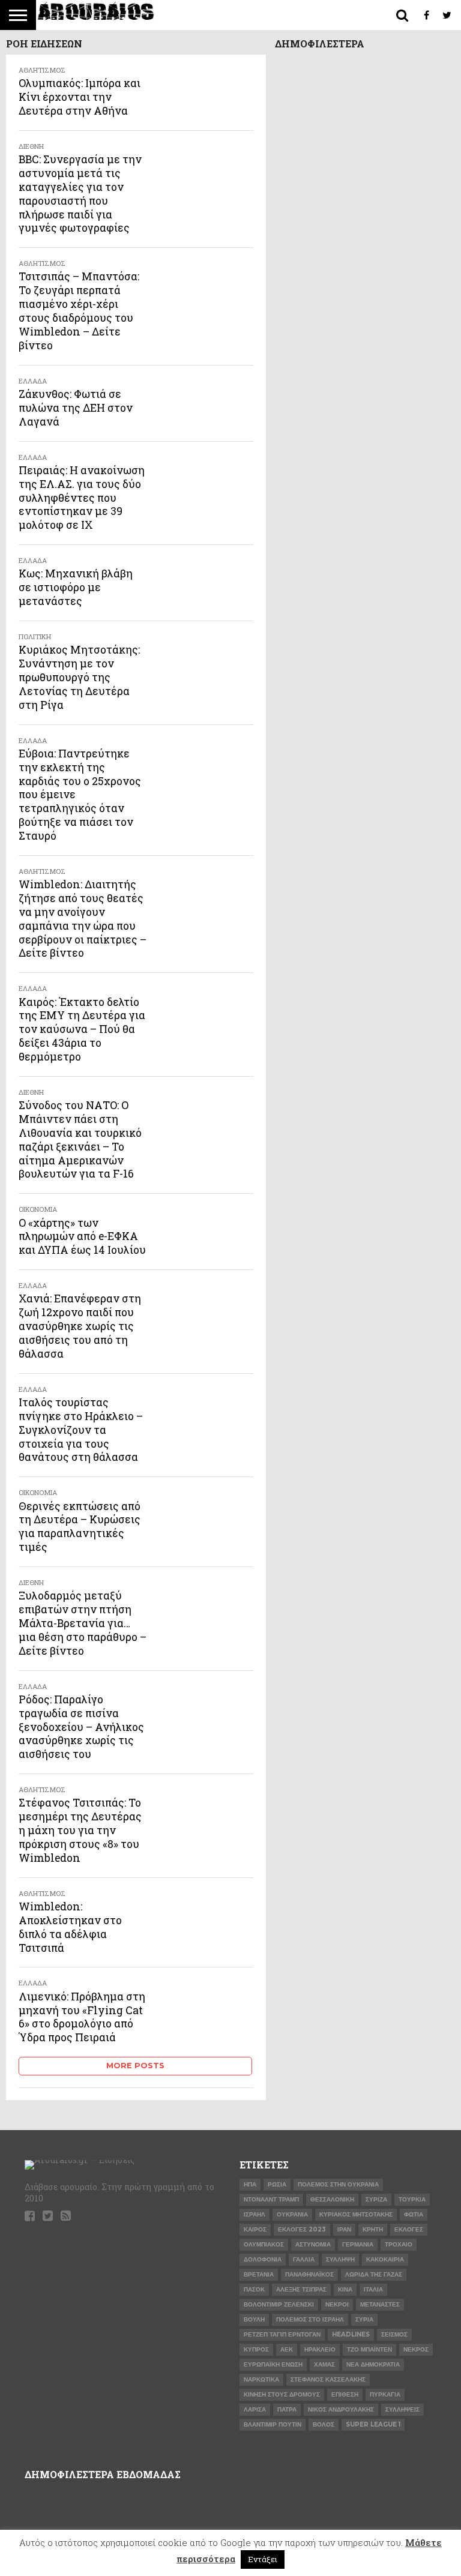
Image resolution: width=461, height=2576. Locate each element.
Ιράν (344, 2229)
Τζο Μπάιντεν (369, 2349)
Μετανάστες (380, 2304)
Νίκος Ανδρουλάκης (341, 2409)
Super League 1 (373, 2424)
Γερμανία (358, 2244)
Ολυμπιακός (264, 2244)
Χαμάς (324, 2364)
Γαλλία (304, 2259)
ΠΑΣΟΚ (254, 2289)
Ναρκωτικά (261, 2379)
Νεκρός (416, 2349)
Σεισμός (394, 2334)
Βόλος (324, 2424)
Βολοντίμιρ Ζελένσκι (279, 2304)
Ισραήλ (255, 2214)
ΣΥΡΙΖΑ (376, 2199)
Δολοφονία (263, 2259)
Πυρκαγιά (385, 2394)
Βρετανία (259, 2274)
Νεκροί (337, 2304)
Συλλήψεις (402, 2409)
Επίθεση (345, 2394)
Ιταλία (373, 2289)
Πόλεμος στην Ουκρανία (338, 2184)
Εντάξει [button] (263, 2559)
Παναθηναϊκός (309, 2274)
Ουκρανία (292, 2214)
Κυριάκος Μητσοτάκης (356, 2214)
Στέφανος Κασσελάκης (328, 2379)
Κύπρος (256, 2349)
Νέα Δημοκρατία (373, 2364)
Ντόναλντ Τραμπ (271, 2199)
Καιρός (255, 2229)
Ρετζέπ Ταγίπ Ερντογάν (282, 2334)
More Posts (135, 2066)
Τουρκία (412, 2199)
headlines (351, 2334)
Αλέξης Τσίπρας (301, 2289)
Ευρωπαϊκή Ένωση (273, 2364)
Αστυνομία (313, 2244)
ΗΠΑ (250, 2184)
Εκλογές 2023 (302, 2229)
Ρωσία (277, 2184)
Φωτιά (414, 2214)
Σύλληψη (340, 2259)
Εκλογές (409, 2229)
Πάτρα (287, 2409)
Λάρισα (255, 2409)
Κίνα (345, 2289)
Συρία (364, 2319)
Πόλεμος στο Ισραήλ (310, 2319)
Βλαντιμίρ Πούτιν (273, 2424)
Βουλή (254, 2319)
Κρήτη (373, 2229)
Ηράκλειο (320, 2349)
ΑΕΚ (287, 2349)
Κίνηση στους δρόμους (282, 2394)
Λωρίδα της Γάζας (374, 2274)
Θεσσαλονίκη (332, 2199)
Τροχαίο (399, 2244)
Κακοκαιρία (385, 2259)
